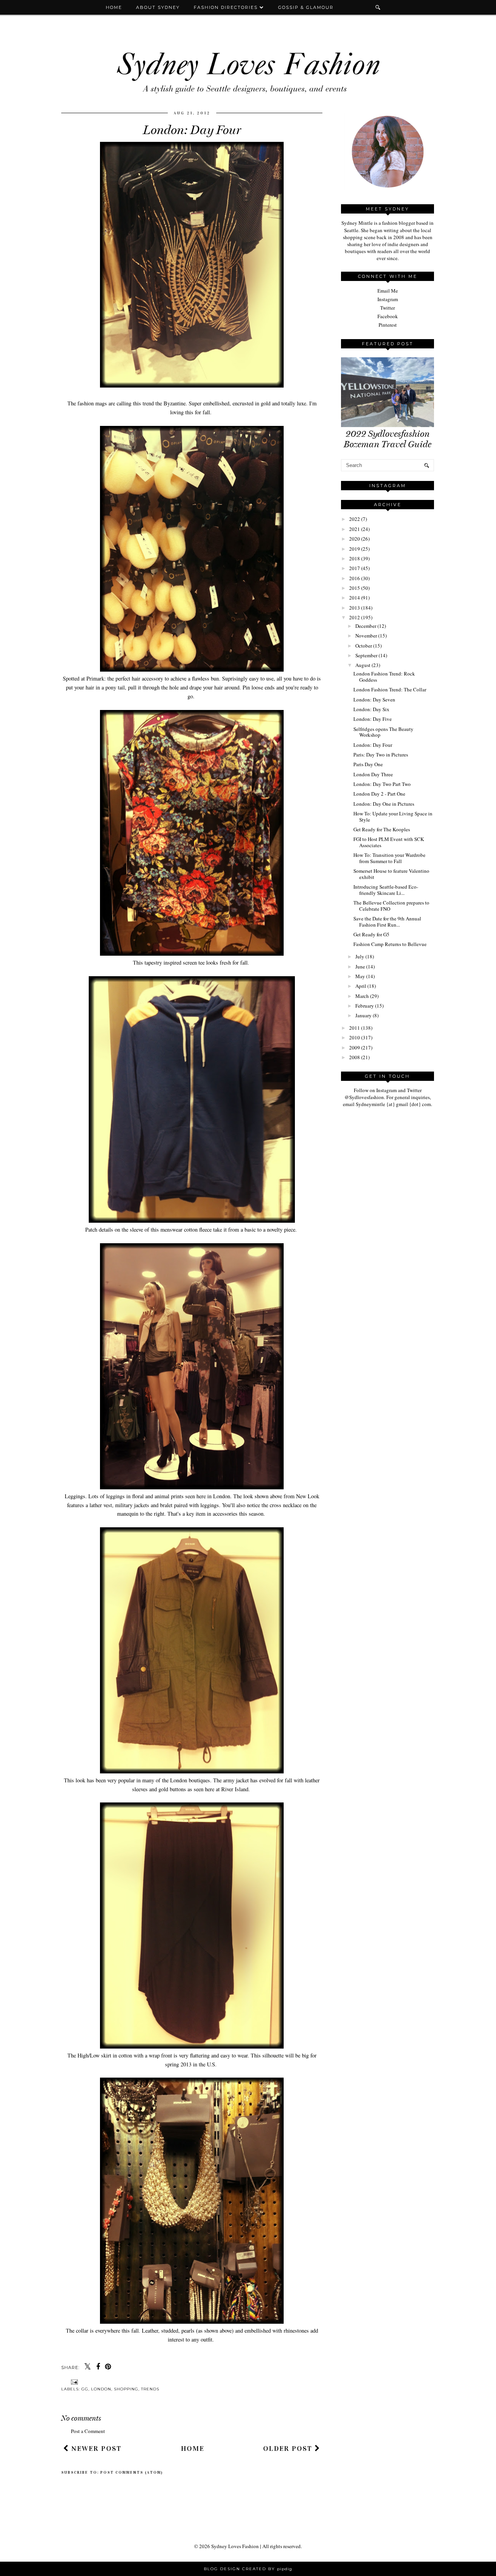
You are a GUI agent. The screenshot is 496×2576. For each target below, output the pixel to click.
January (363, 1015)
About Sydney (158, 7)
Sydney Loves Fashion (235, 2546)
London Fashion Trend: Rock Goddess (384, 677)
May (360, 976)
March (362, 996)
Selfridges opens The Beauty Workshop (383, 732)
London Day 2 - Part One (379, 794)
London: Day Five (373, 719)
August (363, 665)
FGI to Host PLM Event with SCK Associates (389, 842)
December (366, 626)
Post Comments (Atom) (132, 2473)
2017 (355, 568)
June (360, 967)
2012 (355, 617)
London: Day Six (371, 709)
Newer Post (95, 2448)
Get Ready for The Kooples (382, 829)
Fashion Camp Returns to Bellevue (390, 944)
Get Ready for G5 (371, 934)
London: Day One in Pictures (384, 804)
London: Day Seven (374, 700)
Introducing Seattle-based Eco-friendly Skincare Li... (386, 890)
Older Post (289, 2448)
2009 (355, 1048)
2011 (355, 1028)
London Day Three (373, 774)
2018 (355, 558)
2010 (355, 1037)
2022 (355, 519)
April (361, 986)
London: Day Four (373, 745)
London (101, 2389)
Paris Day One (368, 764)
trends (150, 2389)
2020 (355, 539)
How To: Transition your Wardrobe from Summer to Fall (389, 858)
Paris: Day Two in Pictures (381, 755)
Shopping (126, 2389)
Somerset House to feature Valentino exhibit (391, 874)
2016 (355, 578)
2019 (355, 549)
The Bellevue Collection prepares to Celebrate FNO (391, 906)
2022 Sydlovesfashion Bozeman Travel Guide (387, 439)
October (364, 646)
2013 (355, 608)
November (366, 636)
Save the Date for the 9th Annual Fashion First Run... (387, 922)
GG (85, 2389)
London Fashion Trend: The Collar (390, 689)
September (366, 655)
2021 (355, 529)
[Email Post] (73, 2382)
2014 (355, 598)
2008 (355, 1057)
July (360, 956)
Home (114, 7)
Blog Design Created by (248, 2569)
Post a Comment (88, 2431)
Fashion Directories (227, 7)
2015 (355, 588)
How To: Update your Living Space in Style (393, 817)
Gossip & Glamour (306, 7)
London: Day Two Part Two (382, 784)
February (365, 1006)
